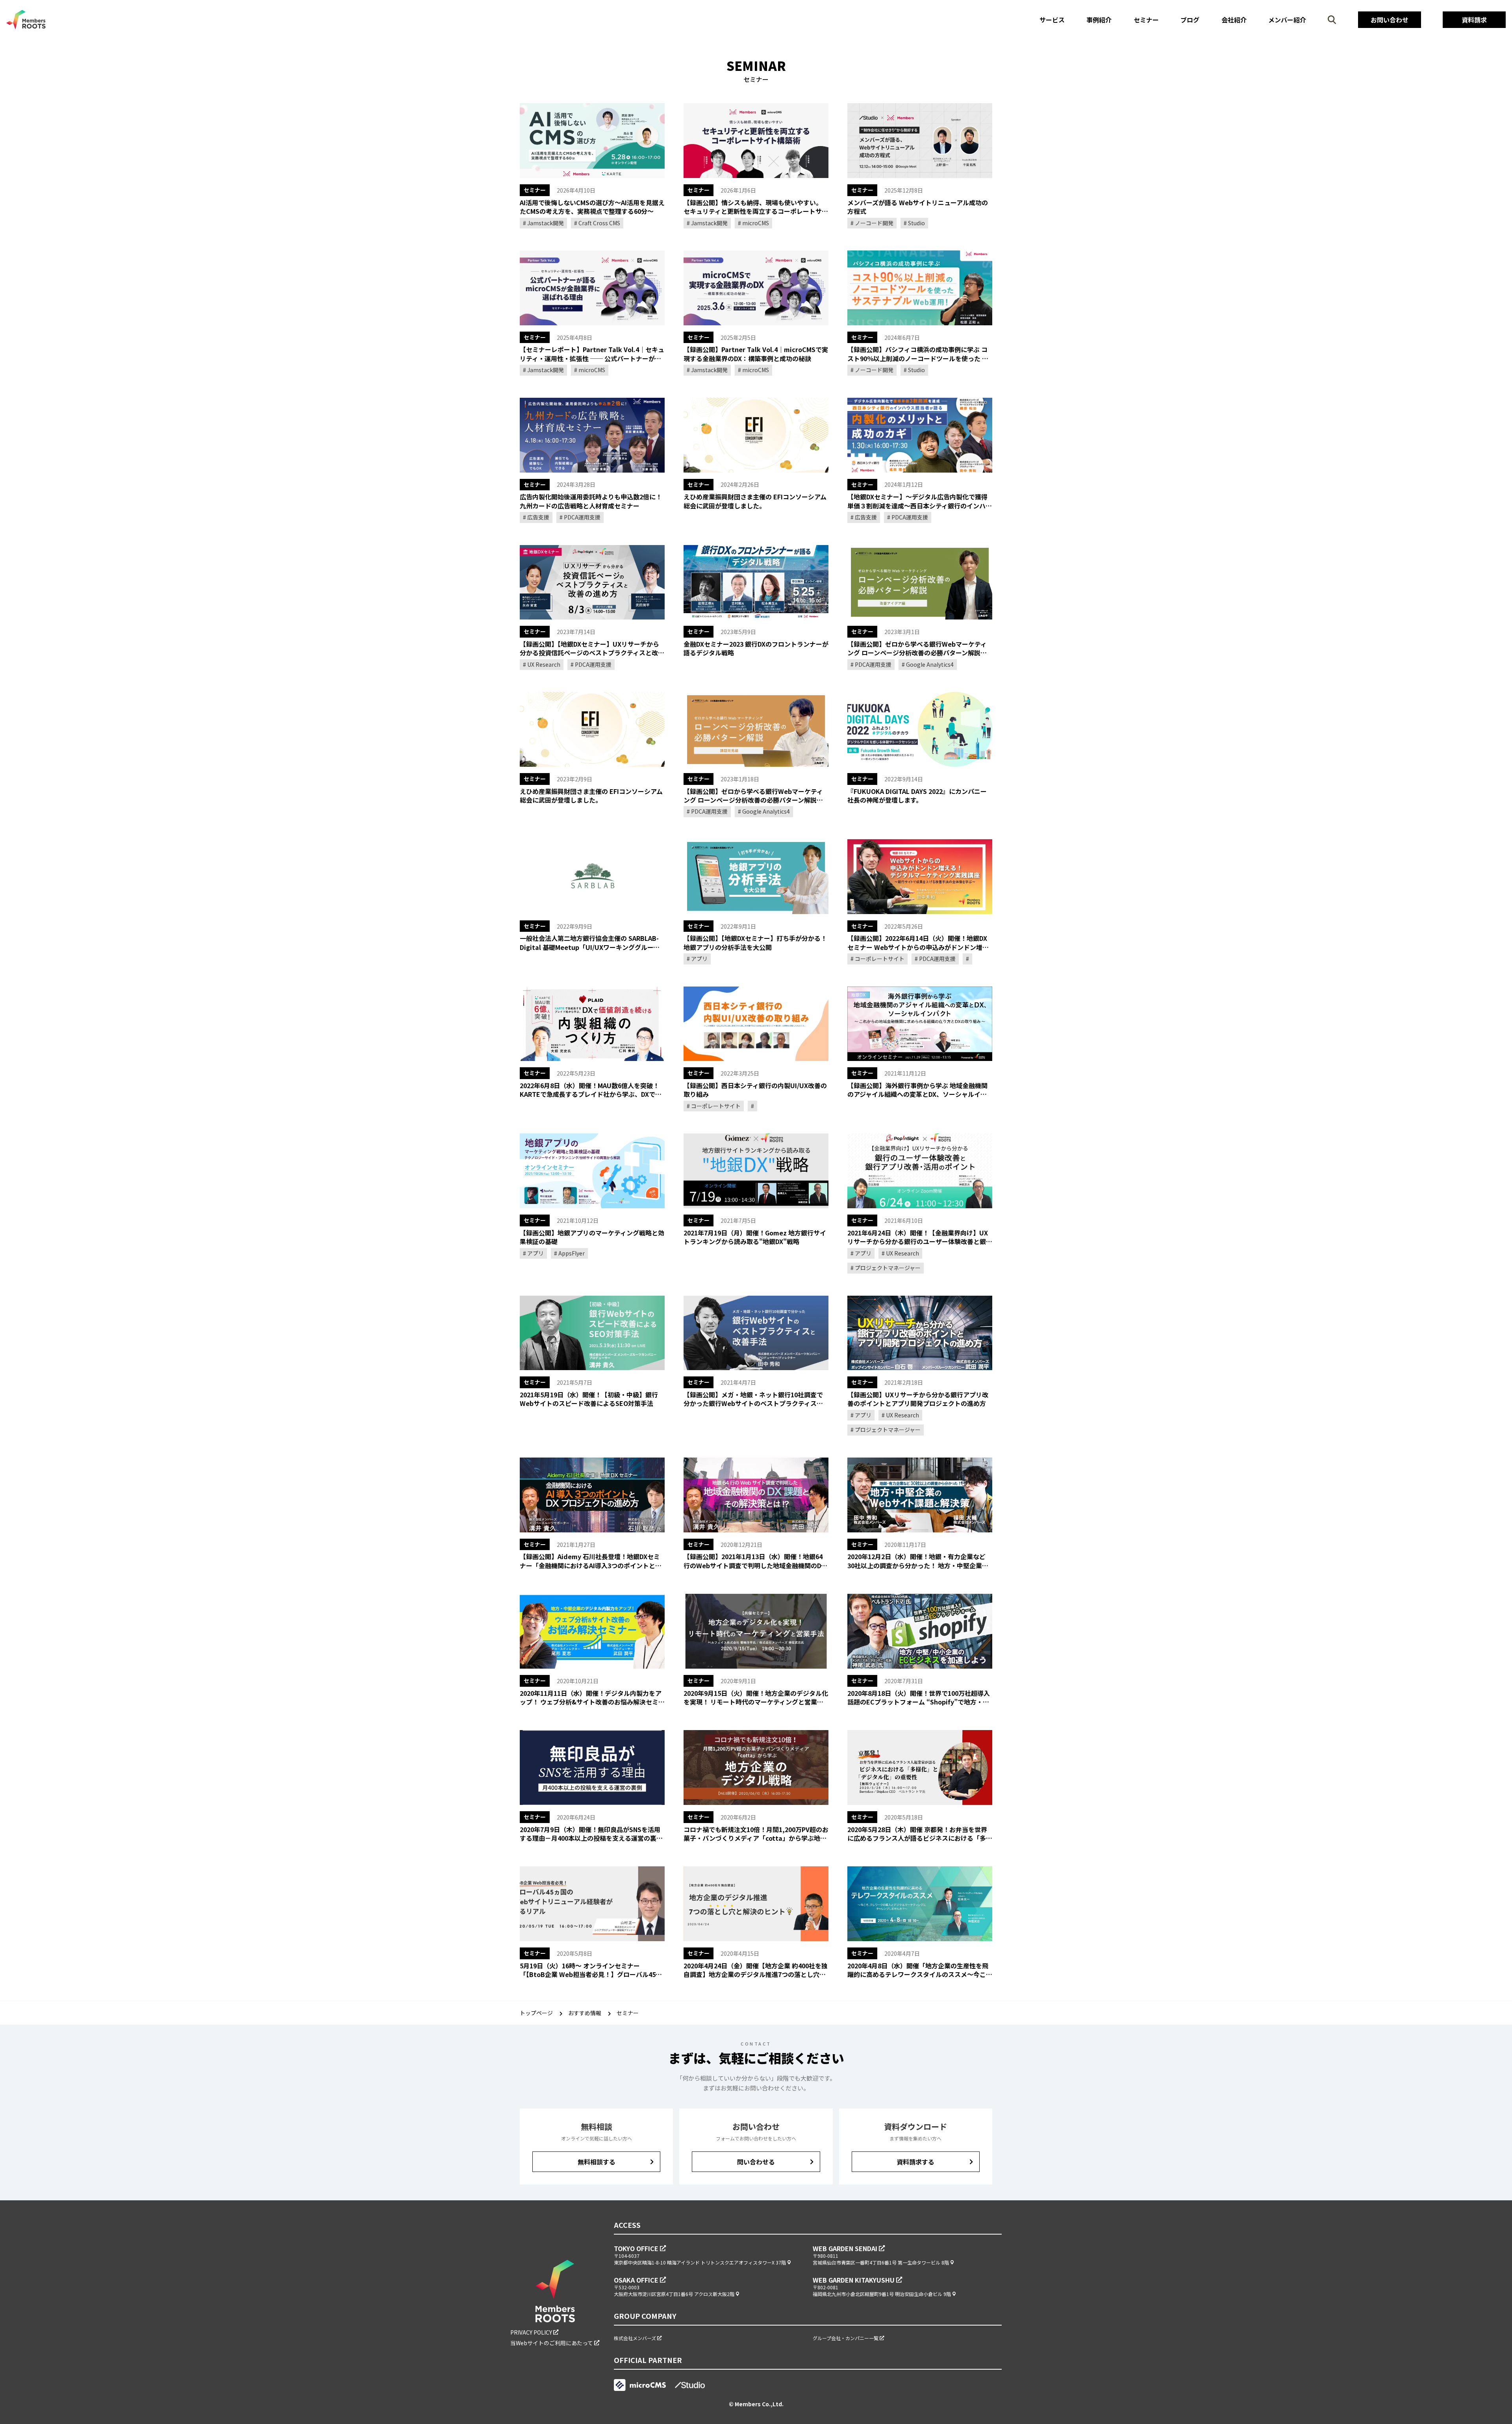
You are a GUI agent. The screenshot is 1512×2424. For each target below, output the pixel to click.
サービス (1052, 20)
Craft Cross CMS (599, 223)
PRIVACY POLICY (532, 2332)
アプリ (699, 959)
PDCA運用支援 (582, 517)
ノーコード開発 (874, 223)
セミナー (1146, 20)
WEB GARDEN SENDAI (846, 2248)
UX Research (543, 664)
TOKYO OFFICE (637, 2248)
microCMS (755, 223)
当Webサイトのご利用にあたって (552, 2343)
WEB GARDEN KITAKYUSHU (854, 2280)
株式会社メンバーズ (636, 2338)
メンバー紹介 (1287, 20)
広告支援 (538, 517)
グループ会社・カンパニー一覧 (846, 2338)
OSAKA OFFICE (637, 2280)
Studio (916, 223)
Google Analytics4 (929, 664)
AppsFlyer (571, 1253)
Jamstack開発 (545, 223)
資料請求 (1474, 20)
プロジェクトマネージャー (887, 1268)
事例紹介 (1099, 20)
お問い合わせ (1390, 20)
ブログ (1190, 20)
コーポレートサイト (879, 959)
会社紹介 (1234, 20)
